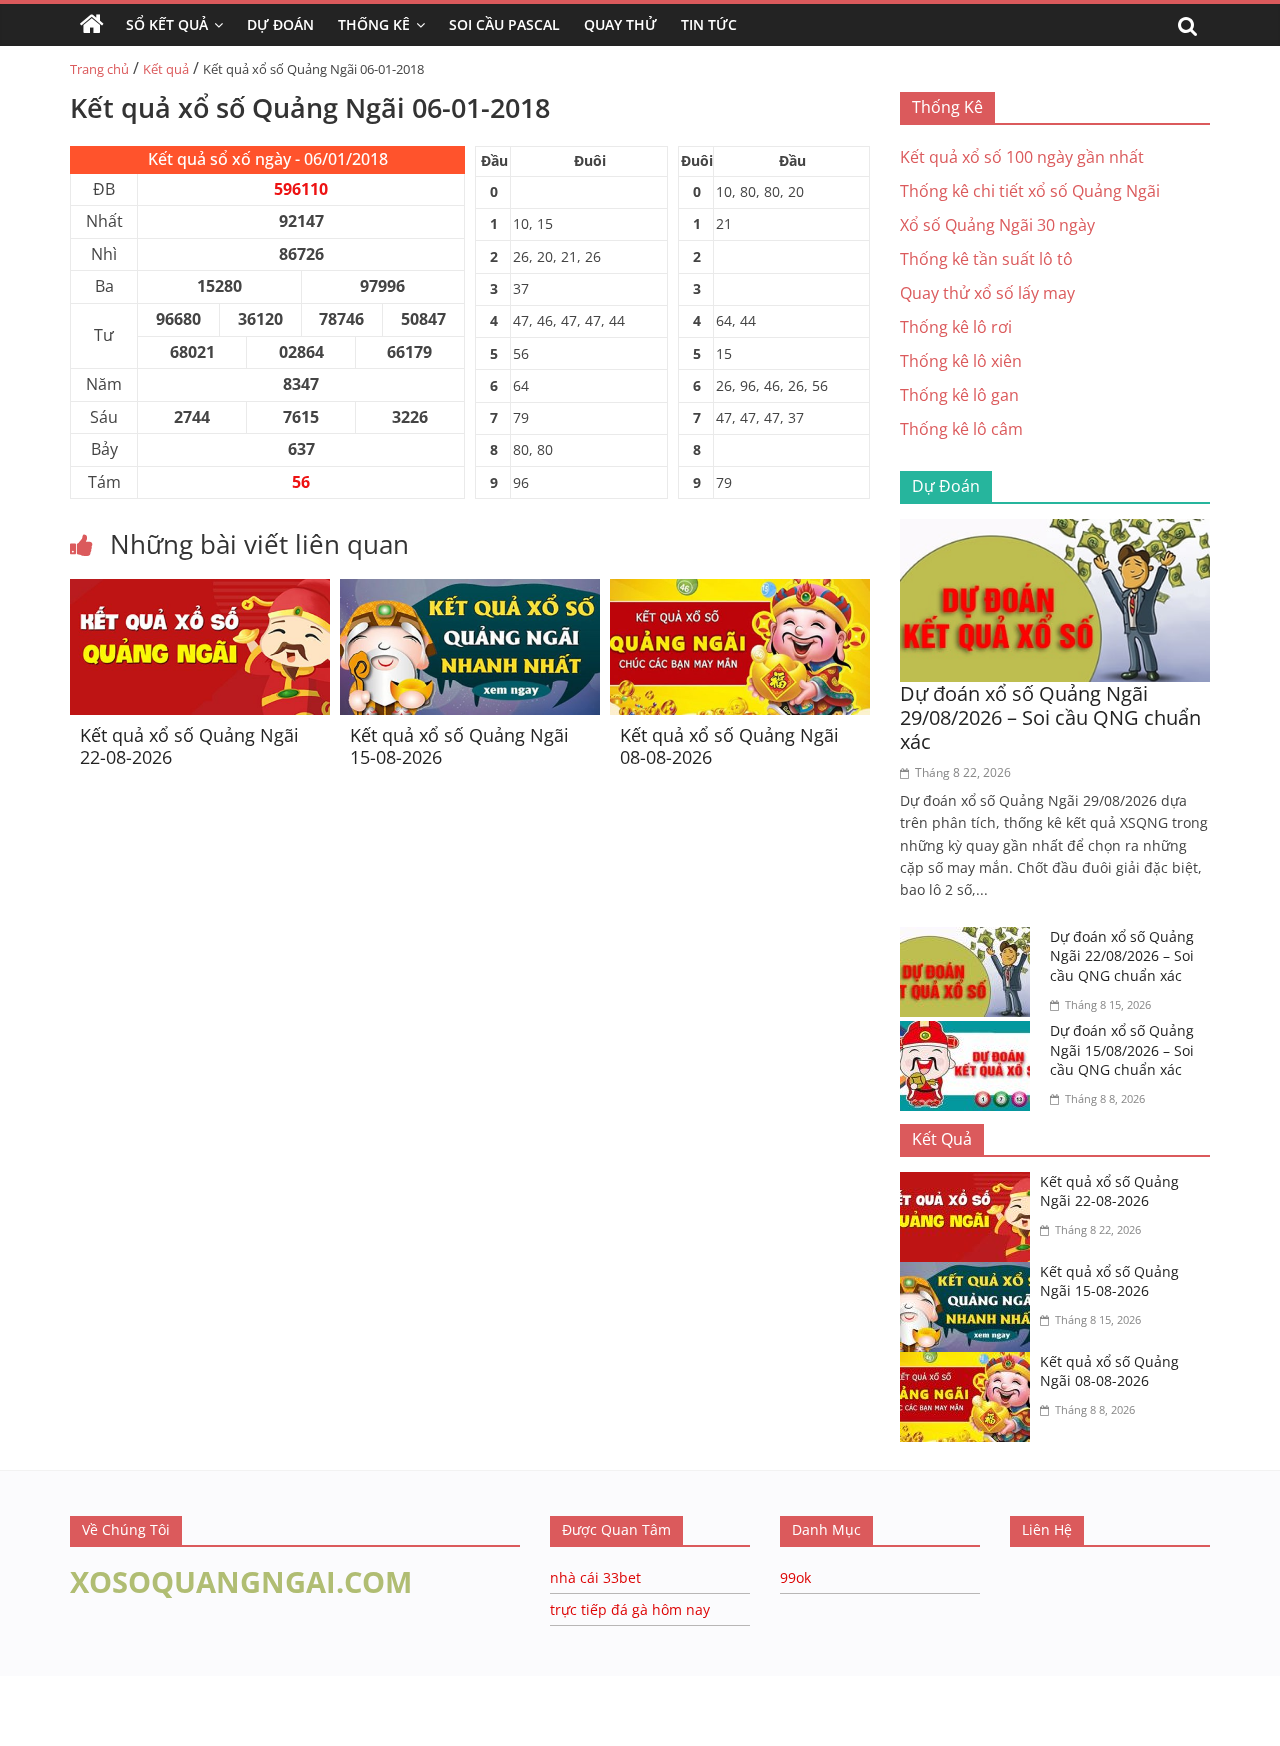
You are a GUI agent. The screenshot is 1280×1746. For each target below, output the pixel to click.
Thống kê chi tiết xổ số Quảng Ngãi (1030, 191)
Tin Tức (709, 24)
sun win (151, 1733)
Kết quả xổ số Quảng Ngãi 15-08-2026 (459, 746)
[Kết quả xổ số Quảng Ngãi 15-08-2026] (470, 591)
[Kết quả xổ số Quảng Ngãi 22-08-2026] (200, 591)
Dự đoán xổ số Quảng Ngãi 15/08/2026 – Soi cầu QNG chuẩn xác (1122, 1050)
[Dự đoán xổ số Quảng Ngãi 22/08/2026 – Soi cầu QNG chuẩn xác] (970, 939)
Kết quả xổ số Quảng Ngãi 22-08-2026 (189, 746)
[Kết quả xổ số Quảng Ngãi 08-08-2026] (740, 591)
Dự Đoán (280, 24)
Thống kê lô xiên (961, 361)
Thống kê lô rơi (956, 327)
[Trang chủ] (92, 25)
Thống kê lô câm (961, 429)
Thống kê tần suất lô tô (986, 259)
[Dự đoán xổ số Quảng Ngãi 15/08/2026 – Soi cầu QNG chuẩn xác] (970, 1033)
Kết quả (166, 69)
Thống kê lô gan (959, 395)
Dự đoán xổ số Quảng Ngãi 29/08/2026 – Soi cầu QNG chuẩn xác (1050, 717)
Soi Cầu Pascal (504, 24)
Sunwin (27, 1707)
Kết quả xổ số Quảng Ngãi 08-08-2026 (729, 746)
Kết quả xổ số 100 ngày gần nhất (1022, 157)
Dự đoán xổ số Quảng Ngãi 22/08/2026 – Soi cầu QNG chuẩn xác (1122, 956)
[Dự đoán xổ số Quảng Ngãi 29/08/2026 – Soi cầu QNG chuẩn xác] (1055, 531)
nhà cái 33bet (595, 1577)
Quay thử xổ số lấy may (987, 293)
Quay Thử (620, 24)
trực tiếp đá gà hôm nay (630, 1609)
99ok (795, 1577)
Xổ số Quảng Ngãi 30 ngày (997, 225)
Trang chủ (99, 69)
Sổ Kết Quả (167, 24)
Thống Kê (374, 24)
